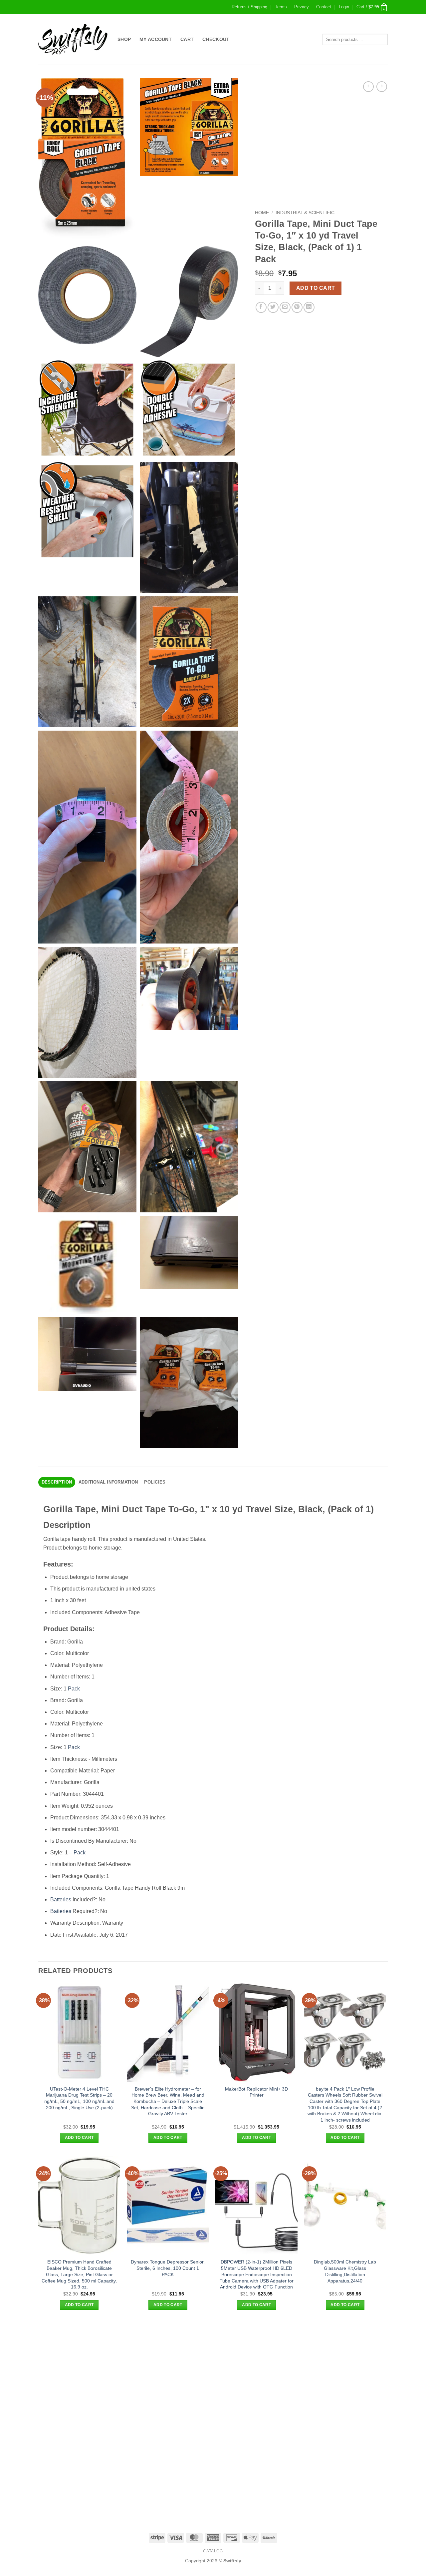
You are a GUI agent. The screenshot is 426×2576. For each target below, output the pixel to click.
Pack (74, 1689)
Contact (324, 7)
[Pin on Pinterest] (297, 307)
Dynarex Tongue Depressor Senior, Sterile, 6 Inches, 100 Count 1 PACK (168, 2268)
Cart (187, 39)
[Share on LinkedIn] (309, 307)
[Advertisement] (213, 2370)
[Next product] (368, 86)
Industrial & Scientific (305, 213)
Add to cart (316, 288)
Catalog (213, 2551)
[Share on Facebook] (261, 307)
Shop (124, 39)
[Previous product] (382, 86)
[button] (344, 7)
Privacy (302, 7)
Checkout (216, 39)
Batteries (61, 1900)
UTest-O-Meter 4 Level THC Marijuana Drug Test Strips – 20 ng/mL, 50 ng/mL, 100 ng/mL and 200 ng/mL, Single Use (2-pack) (79, 2098)
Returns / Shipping (249, 7)
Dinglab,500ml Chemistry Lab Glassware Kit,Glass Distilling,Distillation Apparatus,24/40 (345, 2271)
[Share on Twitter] (273, 307)
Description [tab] (57, 1482)
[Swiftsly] (73, 39)
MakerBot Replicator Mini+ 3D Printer (256, 2092)
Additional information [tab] (108, 1482)
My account (156, 39)
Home (262, 213)
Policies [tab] (155, 1482)
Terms (281, 7)
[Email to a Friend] (285, 307)
